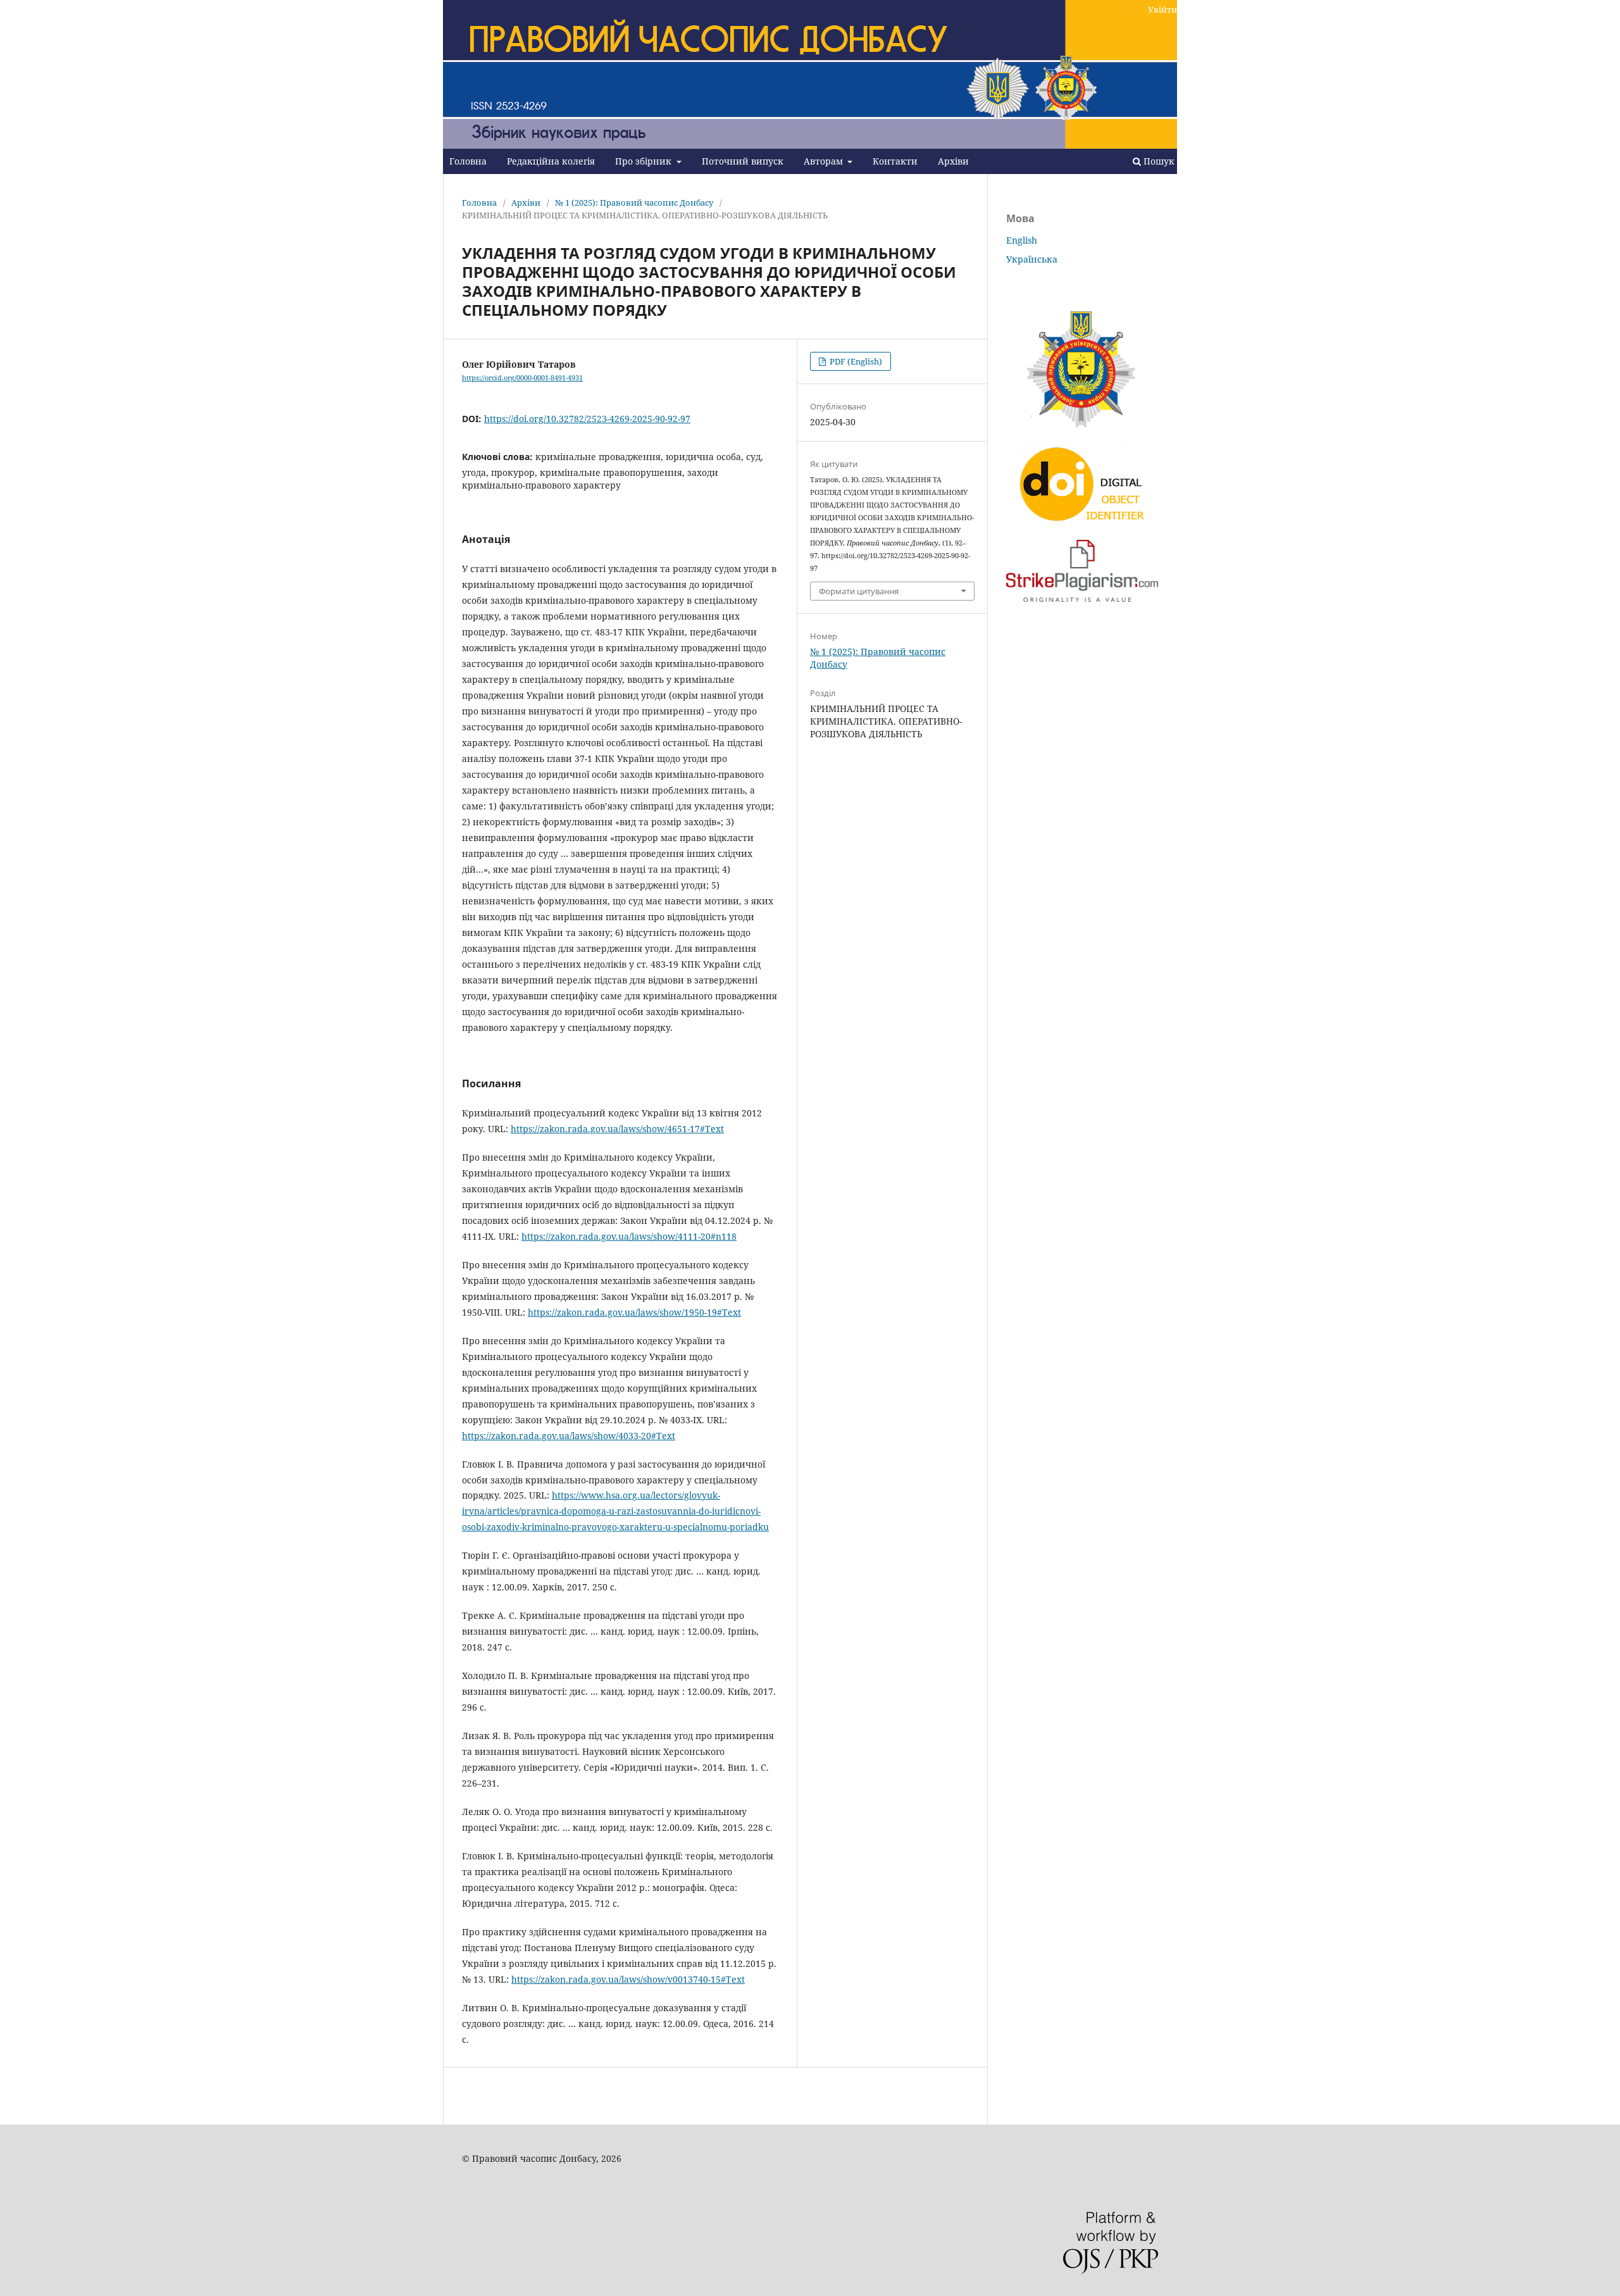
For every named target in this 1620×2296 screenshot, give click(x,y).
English (1022, 240)
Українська (1032, 259)
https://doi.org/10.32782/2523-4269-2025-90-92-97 (587, 419)
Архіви (953, 161)
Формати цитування (859, 591)
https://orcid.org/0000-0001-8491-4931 (522, 378)
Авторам (825, 161)
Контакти (895, 161)
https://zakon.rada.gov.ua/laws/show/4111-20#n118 (629, 1236)
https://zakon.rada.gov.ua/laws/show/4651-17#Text (617, 1129)
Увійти (1162, 9)
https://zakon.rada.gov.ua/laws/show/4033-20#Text (569, 1436)
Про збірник (645, 161)
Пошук (1158, 161)
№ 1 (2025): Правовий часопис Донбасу (634, 203)
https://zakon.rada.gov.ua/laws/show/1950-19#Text (634, 1312)
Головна (468, 161)
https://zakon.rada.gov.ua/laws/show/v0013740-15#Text (628, 1979)
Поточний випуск (743, 161)
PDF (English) (855, 361)
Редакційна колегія (551, 161)
